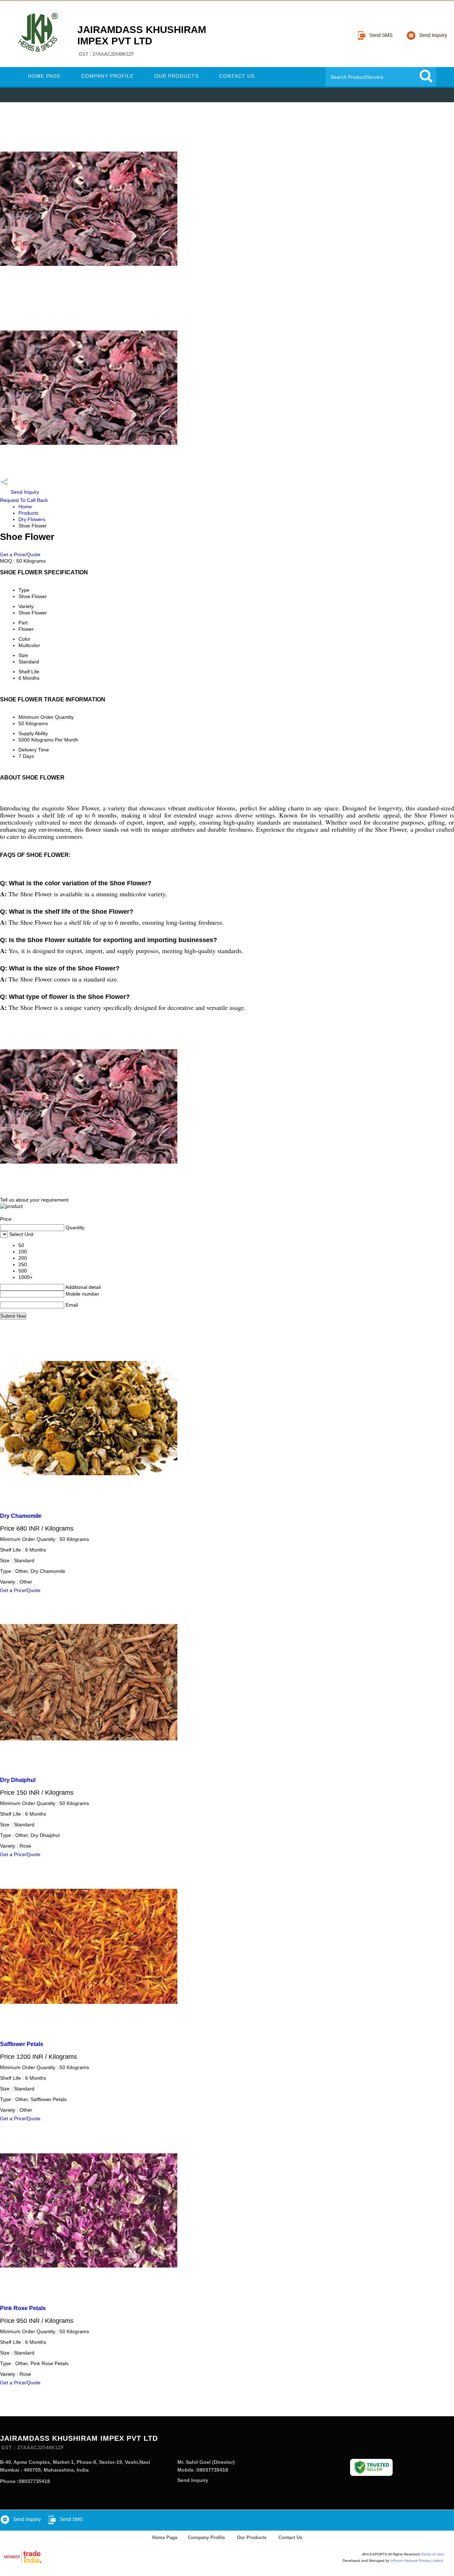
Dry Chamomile (21, 1516)
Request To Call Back (24, 500)
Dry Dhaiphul (18, 1780)
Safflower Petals (22, 2044)
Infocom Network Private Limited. (417, 2561)
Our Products (176, 76)
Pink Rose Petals (23, 2308)
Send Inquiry (24, 492)
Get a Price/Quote (20, 554)
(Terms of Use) (432, 2554)
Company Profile (107, 76)
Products (28, 513)
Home (25, 507)
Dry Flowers (32, 519)
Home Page (44, 76)
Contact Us (237, 76)
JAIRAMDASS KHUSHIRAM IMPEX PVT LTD (142, 40)
